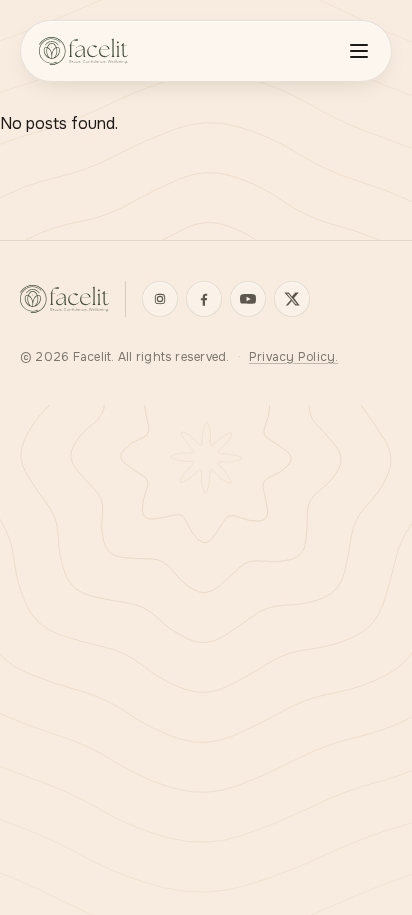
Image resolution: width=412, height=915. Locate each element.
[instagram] (160, 299)
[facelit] (83, 51)
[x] (292, 299)
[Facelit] (64, 299)
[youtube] (248, 299)
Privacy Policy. (294, 357)
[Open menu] (359, 51)
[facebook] (204, 299)
